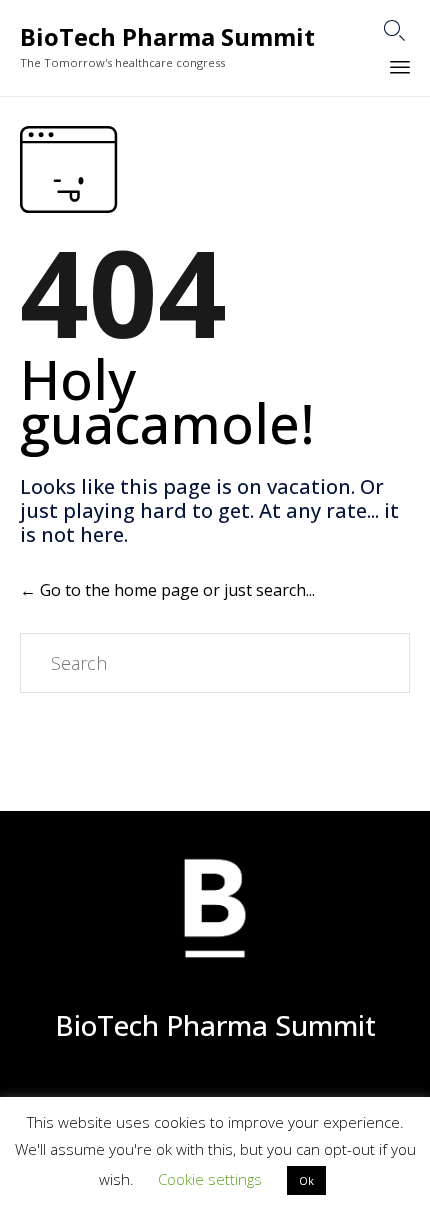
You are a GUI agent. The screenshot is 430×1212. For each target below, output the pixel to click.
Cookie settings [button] (210, 1179)
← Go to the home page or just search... (167, 590)
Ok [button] (306, 1180)
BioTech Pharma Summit (167, 37)
